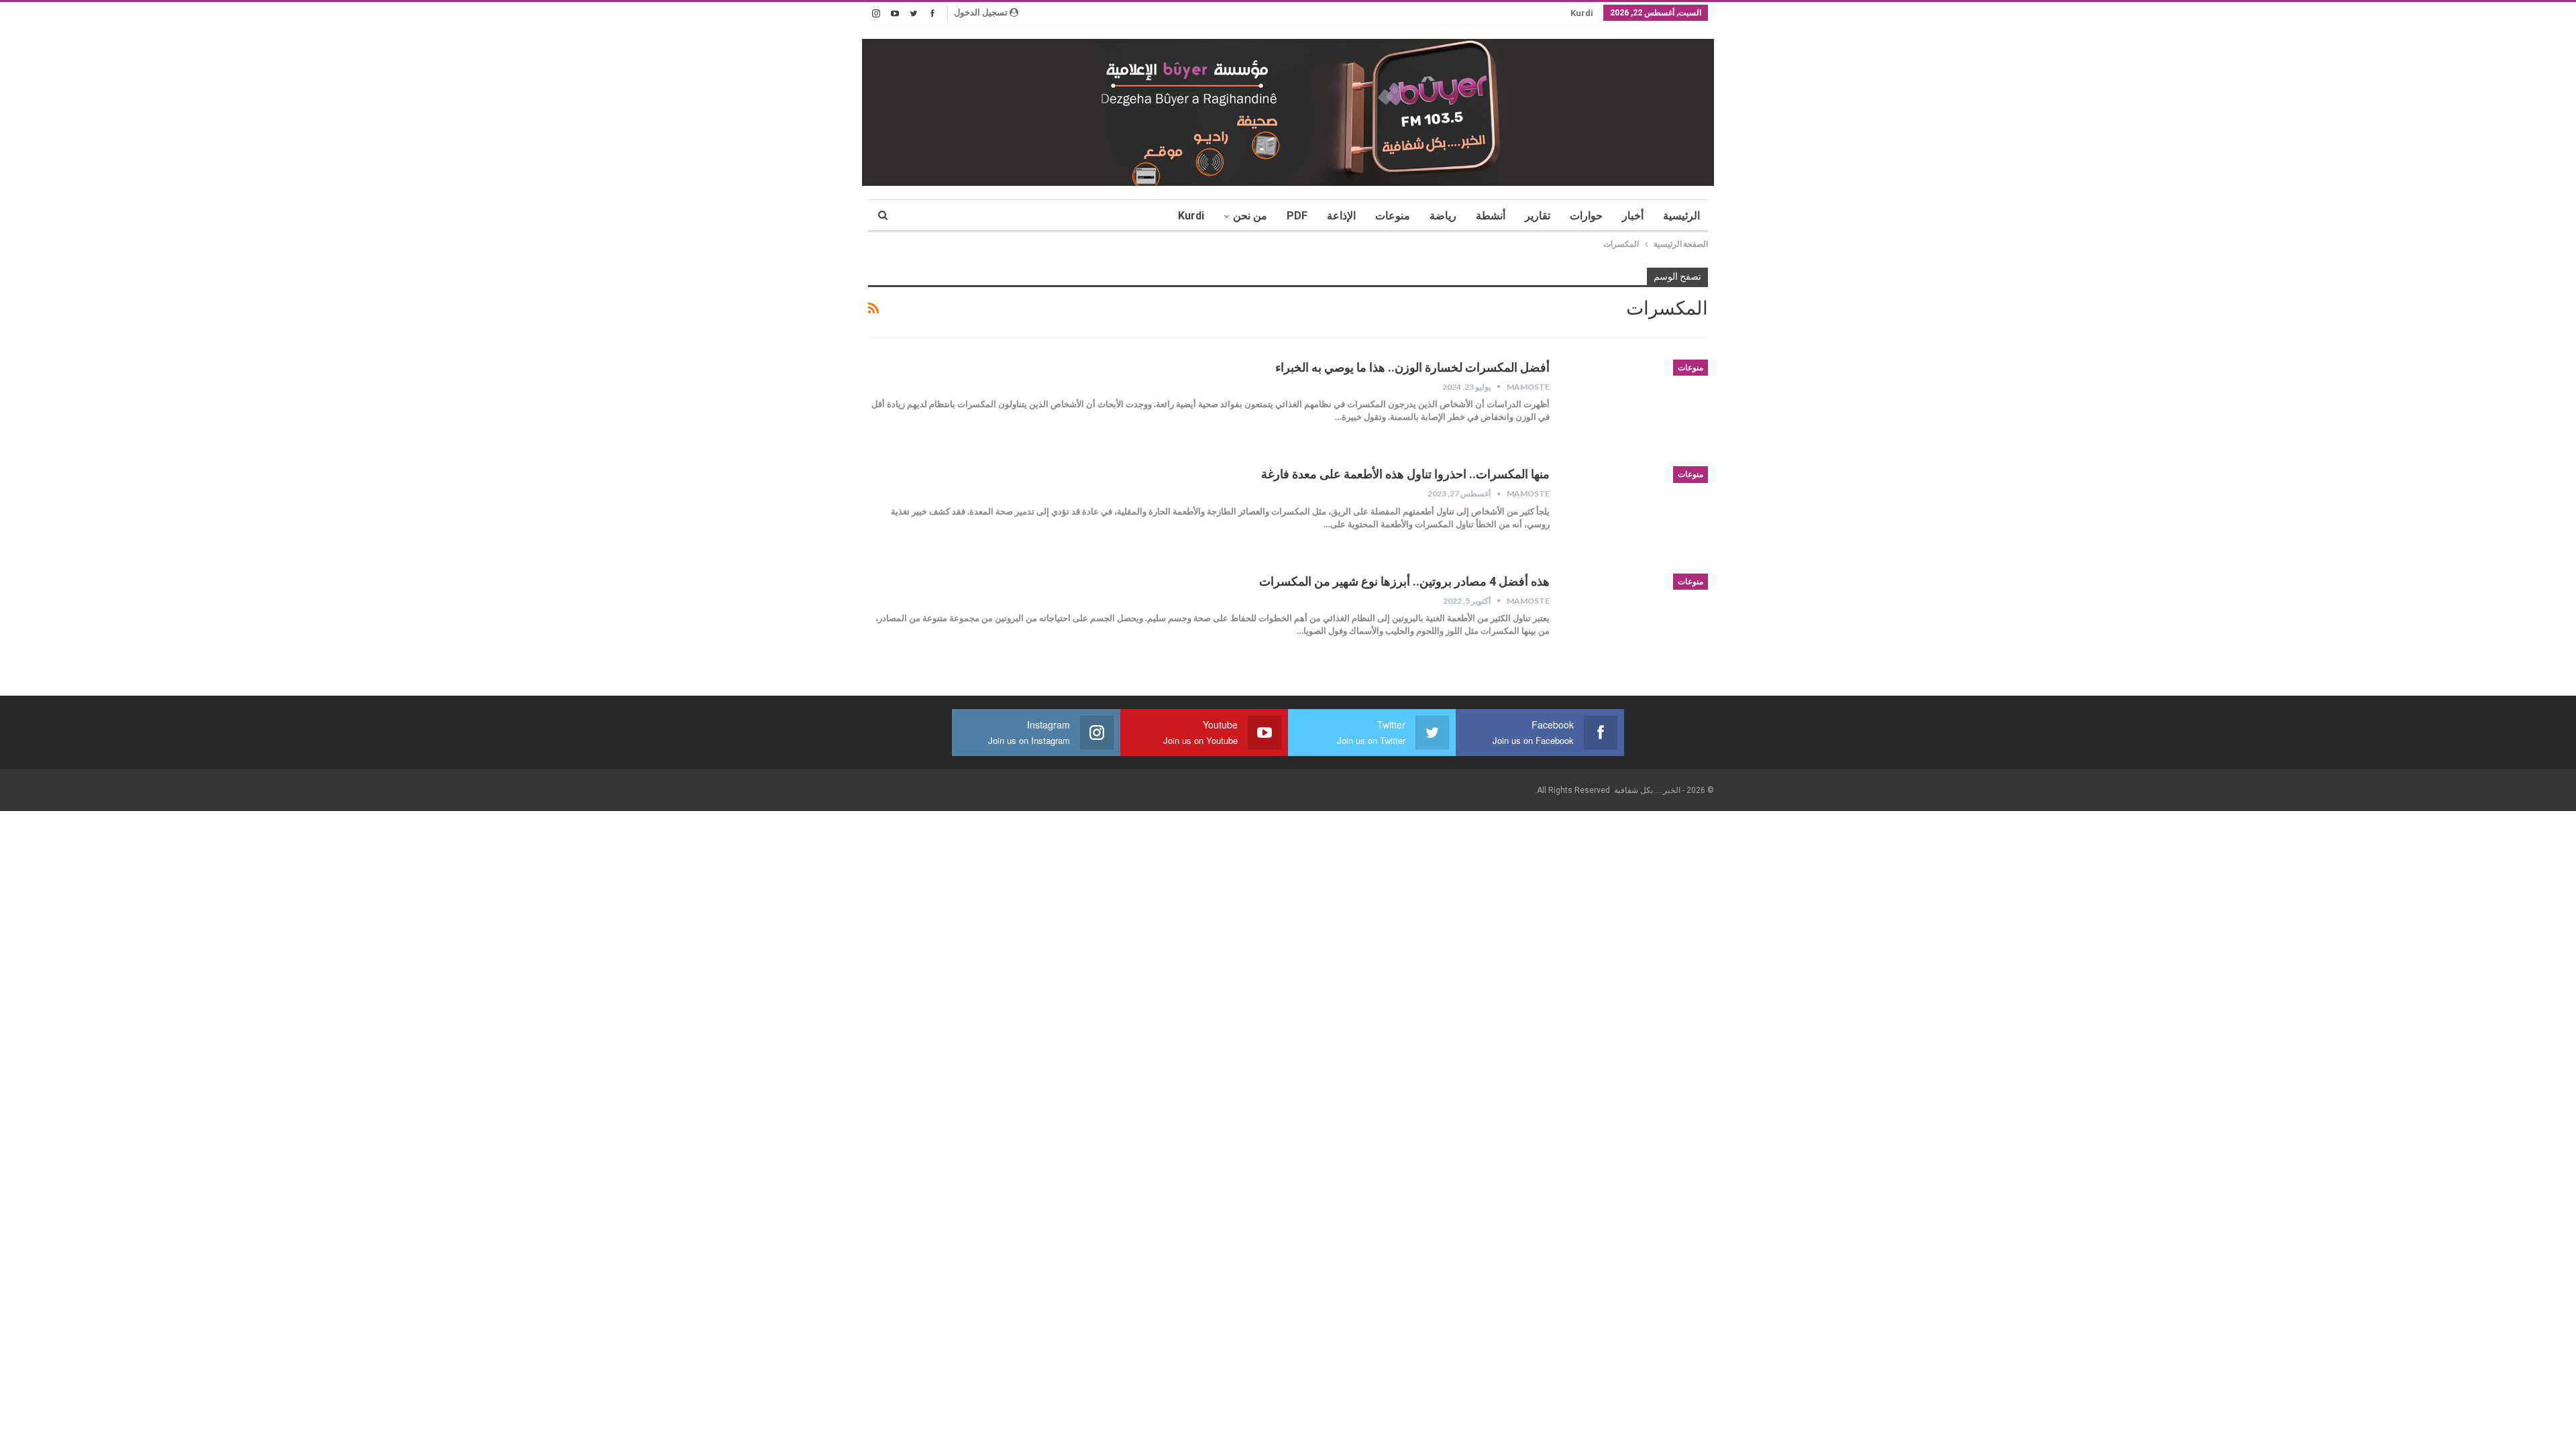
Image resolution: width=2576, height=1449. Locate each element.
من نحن (1250, 216)
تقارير (1538, 216)
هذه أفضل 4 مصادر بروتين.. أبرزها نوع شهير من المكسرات (1404, 581)
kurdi (1582, 13)
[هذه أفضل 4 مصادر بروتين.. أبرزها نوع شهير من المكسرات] (1638, 619)
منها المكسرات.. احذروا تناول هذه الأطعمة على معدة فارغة (1405, 474)
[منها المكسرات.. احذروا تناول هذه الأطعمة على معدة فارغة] (1638, 511)
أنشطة (1491, 216)
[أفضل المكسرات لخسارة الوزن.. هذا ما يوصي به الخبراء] (1638, 405)
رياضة (1443, 216)
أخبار (1633, 216)
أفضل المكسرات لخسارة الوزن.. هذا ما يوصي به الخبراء (1412, 367)
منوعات (1393, 216)
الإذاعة (1341, 216)
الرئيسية (1681, 216)
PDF (1297, 216)
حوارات (1586, 216)
